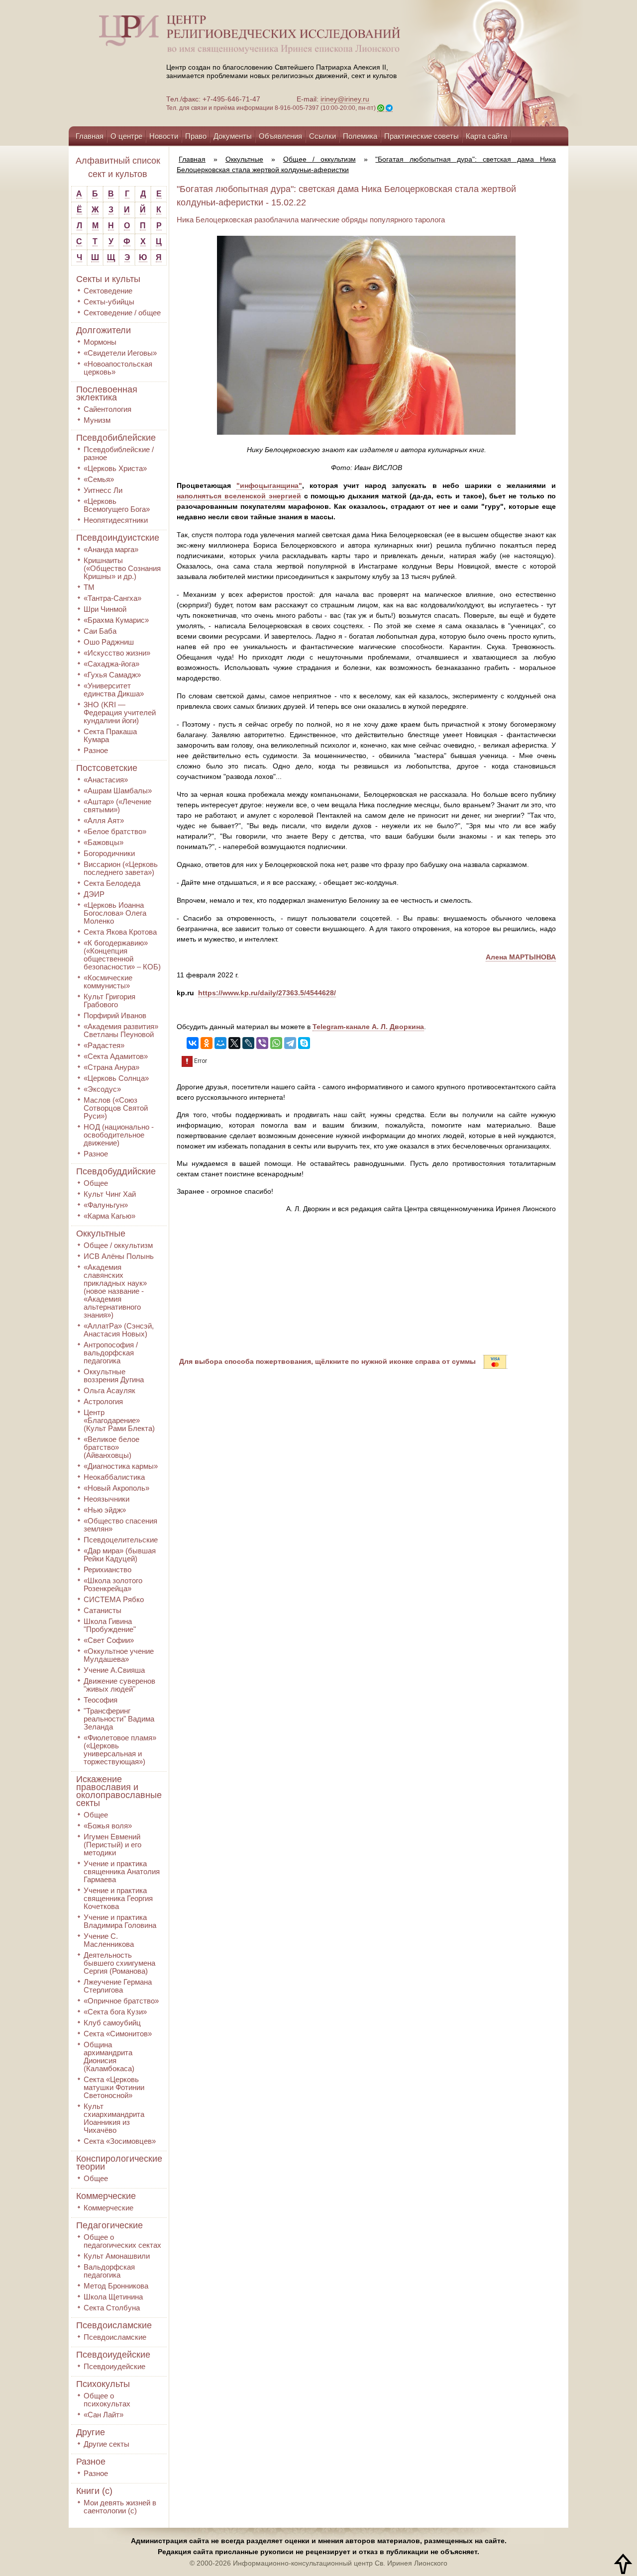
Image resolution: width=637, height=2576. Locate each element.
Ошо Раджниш (109, 642)
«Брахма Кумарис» (116, 620)
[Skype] (304, 1043)
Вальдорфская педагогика (109, 2271)
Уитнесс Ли (103, 490)
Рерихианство (107, 1570)
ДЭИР (94, 894)
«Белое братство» (115, 831)
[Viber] (262, 1043)
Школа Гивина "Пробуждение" (110, 1625)
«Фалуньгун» (106, 1205)
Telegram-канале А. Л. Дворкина (368, 1027)
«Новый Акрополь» (116, 1488)
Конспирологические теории (119, 2163)
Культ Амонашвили (117, 2256)
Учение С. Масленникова (109, 1940)
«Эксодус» (102, 1089)
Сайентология (107, 409)
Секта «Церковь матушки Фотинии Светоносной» (114, 2087)
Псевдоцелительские (121, 1540)
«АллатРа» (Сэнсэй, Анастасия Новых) (119, 1330)
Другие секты (106, 2444)
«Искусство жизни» (117, 653)
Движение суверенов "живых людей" (119, 1685)
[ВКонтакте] (193, 1043)
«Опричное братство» (121, 2001)
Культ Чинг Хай (110, 1194)
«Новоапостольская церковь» (118, 368)
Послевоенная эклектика (107, 393)
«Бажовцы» (104, 842)
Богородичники (109, 853)
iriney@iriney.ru (345, 99)
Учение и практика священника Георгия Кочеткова (118, 1898)
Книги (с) (94, 2491)
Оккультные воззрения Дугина (114, 1376)
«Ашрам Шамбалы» (118, 791)
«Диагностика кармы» (121, 1466)
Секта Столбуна (112, 2308)
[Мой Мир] (220, 1043)
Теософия (101, 1700)
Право (196, 136)
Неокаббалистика (114, 1477)
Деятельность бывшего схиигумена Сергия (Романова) (119, 1963)
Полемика (360, 136)
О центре (126, 136)
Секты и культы (108, 279)
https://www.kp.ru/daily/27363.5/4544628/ (267, 993)
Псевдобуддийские (116, 1171)
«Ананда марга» (111, 549)
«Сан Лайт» (104, 2415)
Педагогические (109, 2225)
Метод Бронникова (116, 2286)
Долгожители (104, 330)
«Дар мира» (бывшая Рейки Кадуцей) (120, 1555)
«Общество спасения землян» (120, 1525)
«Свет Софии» (109, 1640)
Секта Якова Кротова (120, 932)
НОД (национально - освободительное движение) (119, 1135)
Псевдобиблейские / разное (119, 453)
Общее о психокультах (107, 2400)
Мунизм (97, 420)
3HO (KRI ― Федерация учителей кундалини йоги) (120, 713)
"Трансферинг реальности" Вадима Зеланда (119, 1719)
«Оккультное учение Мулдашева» (119, 1655)
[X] (234, 1043)
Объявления (280, 136)
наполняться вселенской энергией (239, 496)
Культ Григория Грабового (109, 1001)
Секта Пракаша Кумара (110, 735)
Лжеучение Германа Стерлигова (118, 1986)
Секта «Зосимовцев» (120, 2141)
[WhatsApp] (276, 1043)
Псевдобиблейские (116, 438)
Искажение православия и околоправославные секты (119, 1791)
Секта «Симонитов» (118, 2034)
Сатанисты (103, 1610)
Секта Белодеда (112, 883)
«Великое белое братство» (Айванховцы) (111, 1447)
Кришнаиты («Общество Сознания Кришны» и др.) (122, 568)
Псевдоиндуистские (118, 538)
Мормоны (100, 342)
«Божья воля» (108, 1826)
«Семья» (99, 479)
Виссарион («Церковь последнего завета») (121, 868)
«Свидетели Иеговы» (120, 353)
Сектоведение (108, 291)
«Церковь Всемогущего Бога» (117, 505)
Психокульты (103, 2384)
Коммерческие (106, 2196)
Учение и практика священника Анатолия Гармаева (122, 1871)
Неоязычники (106, 1499)
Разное (96, 750)
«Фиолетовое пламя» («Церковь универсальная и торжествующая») (120, 1750)
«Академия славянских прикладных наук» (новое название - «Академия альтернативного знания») (115, 1291)
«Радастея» (104, 1045)
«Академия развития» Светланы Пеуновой (121, 1030)
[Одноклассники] (207, 1043)
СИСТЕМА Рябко (114, 1599)
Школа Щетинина (113, 2297)
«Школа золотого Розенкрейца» (113, 1584)
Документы (233, 136)
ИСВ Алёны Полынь (119, 1256)
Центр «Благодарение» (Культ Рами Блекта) (119, 1420)
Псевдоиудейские (113, 2355)
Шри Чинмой (105, 609)
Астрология (103, 1401)
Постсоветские (107, 768)
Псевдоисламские (114, 2325)
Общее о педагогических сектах (122, 2241)
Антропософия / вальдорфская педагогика (111, 1353)
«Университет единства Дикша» (114, 690)
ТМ (89, 587)
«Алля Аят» (104, 820)
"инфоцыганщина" (269, 485)
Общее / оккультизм (118, 1245)
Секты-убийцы (109, 302)
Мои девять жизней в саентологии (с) (120, 2507)
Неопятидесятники (116, 520)
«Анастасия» (106, 780)
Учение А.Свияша (114, 1670)
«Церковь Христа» (115, 468)
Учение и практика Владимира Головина (120, 1921)
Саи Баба (100, 631)
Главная (90, 136)
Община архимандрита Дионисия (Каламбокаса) (109, 2056)
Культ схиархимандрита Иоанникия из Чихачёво (114, 2118)
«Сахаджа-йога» (111, 664)
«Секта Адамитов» (116, 1056)
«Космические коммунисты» (108, 982)
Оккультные (101, 1234)
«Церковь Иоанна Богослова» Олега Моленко (115, 913)
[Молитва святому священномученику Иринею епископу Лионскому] (464, 63)
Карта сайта (486, 136)
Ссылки (322, 136)
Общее (96, 1183)
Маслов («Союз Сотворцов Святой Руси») (116, 1108)
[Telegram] (290, 1043)
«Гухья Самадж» (112, 675)
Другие (91, 2432)
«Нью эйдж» (105, 1510)
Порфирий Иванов (115, 1015)
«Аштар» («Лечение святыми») (117, 806)
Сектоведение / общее (122, 313)
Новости (164, 136)
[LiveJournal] (248, 1043)
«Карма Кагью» (109, 1216)
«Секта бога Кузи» (115, 2012)
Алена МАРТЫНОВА (521, 957)
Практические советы (422, 136)
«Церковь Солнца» (116, 1078)
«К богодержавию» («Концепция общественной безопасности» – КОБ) (122, 955)
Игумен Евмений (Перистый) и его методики (112, 1845)
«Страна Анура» (111, 1067)
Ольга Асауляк (109, 1390)
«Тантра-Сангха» (112, 598)
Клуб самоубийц (112, 2023)
